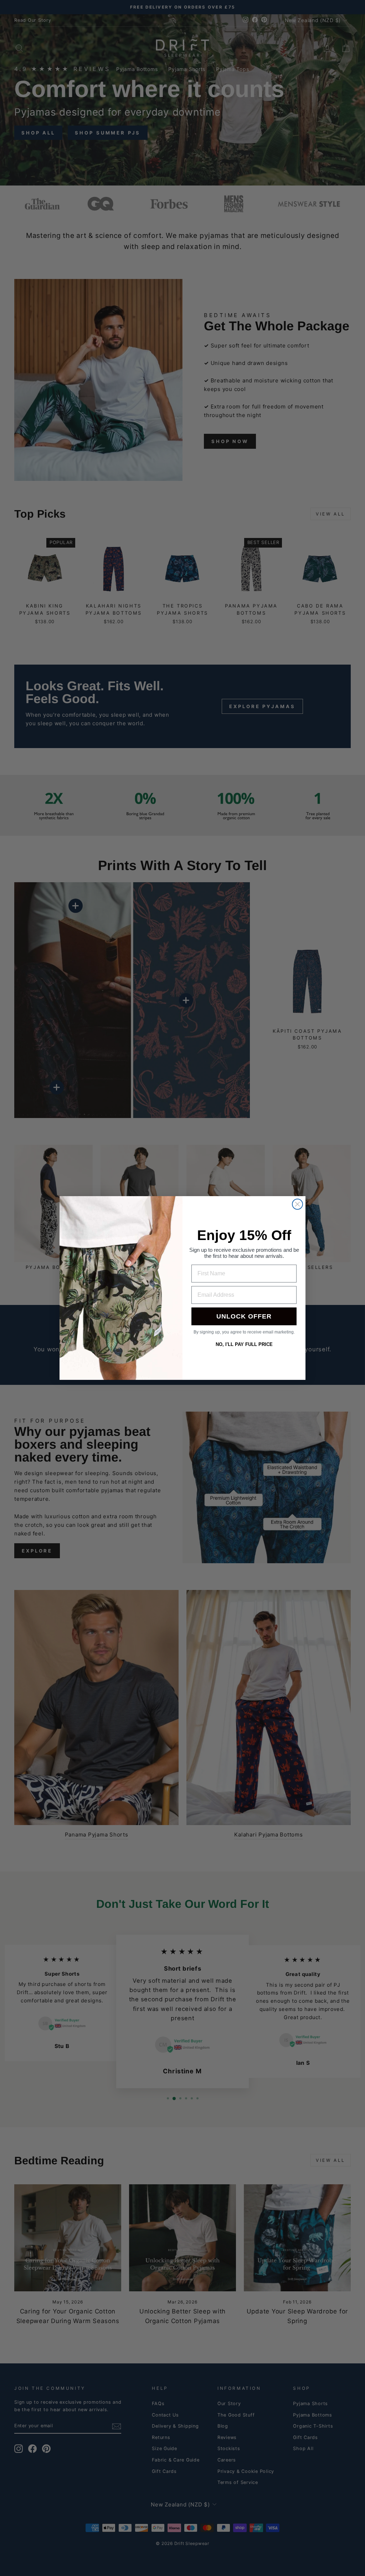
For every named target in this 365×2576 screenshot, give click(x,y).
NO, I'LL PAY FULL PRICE (244, 1344)
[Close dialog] (297, 1204)
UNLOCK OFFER (244, 1316)
